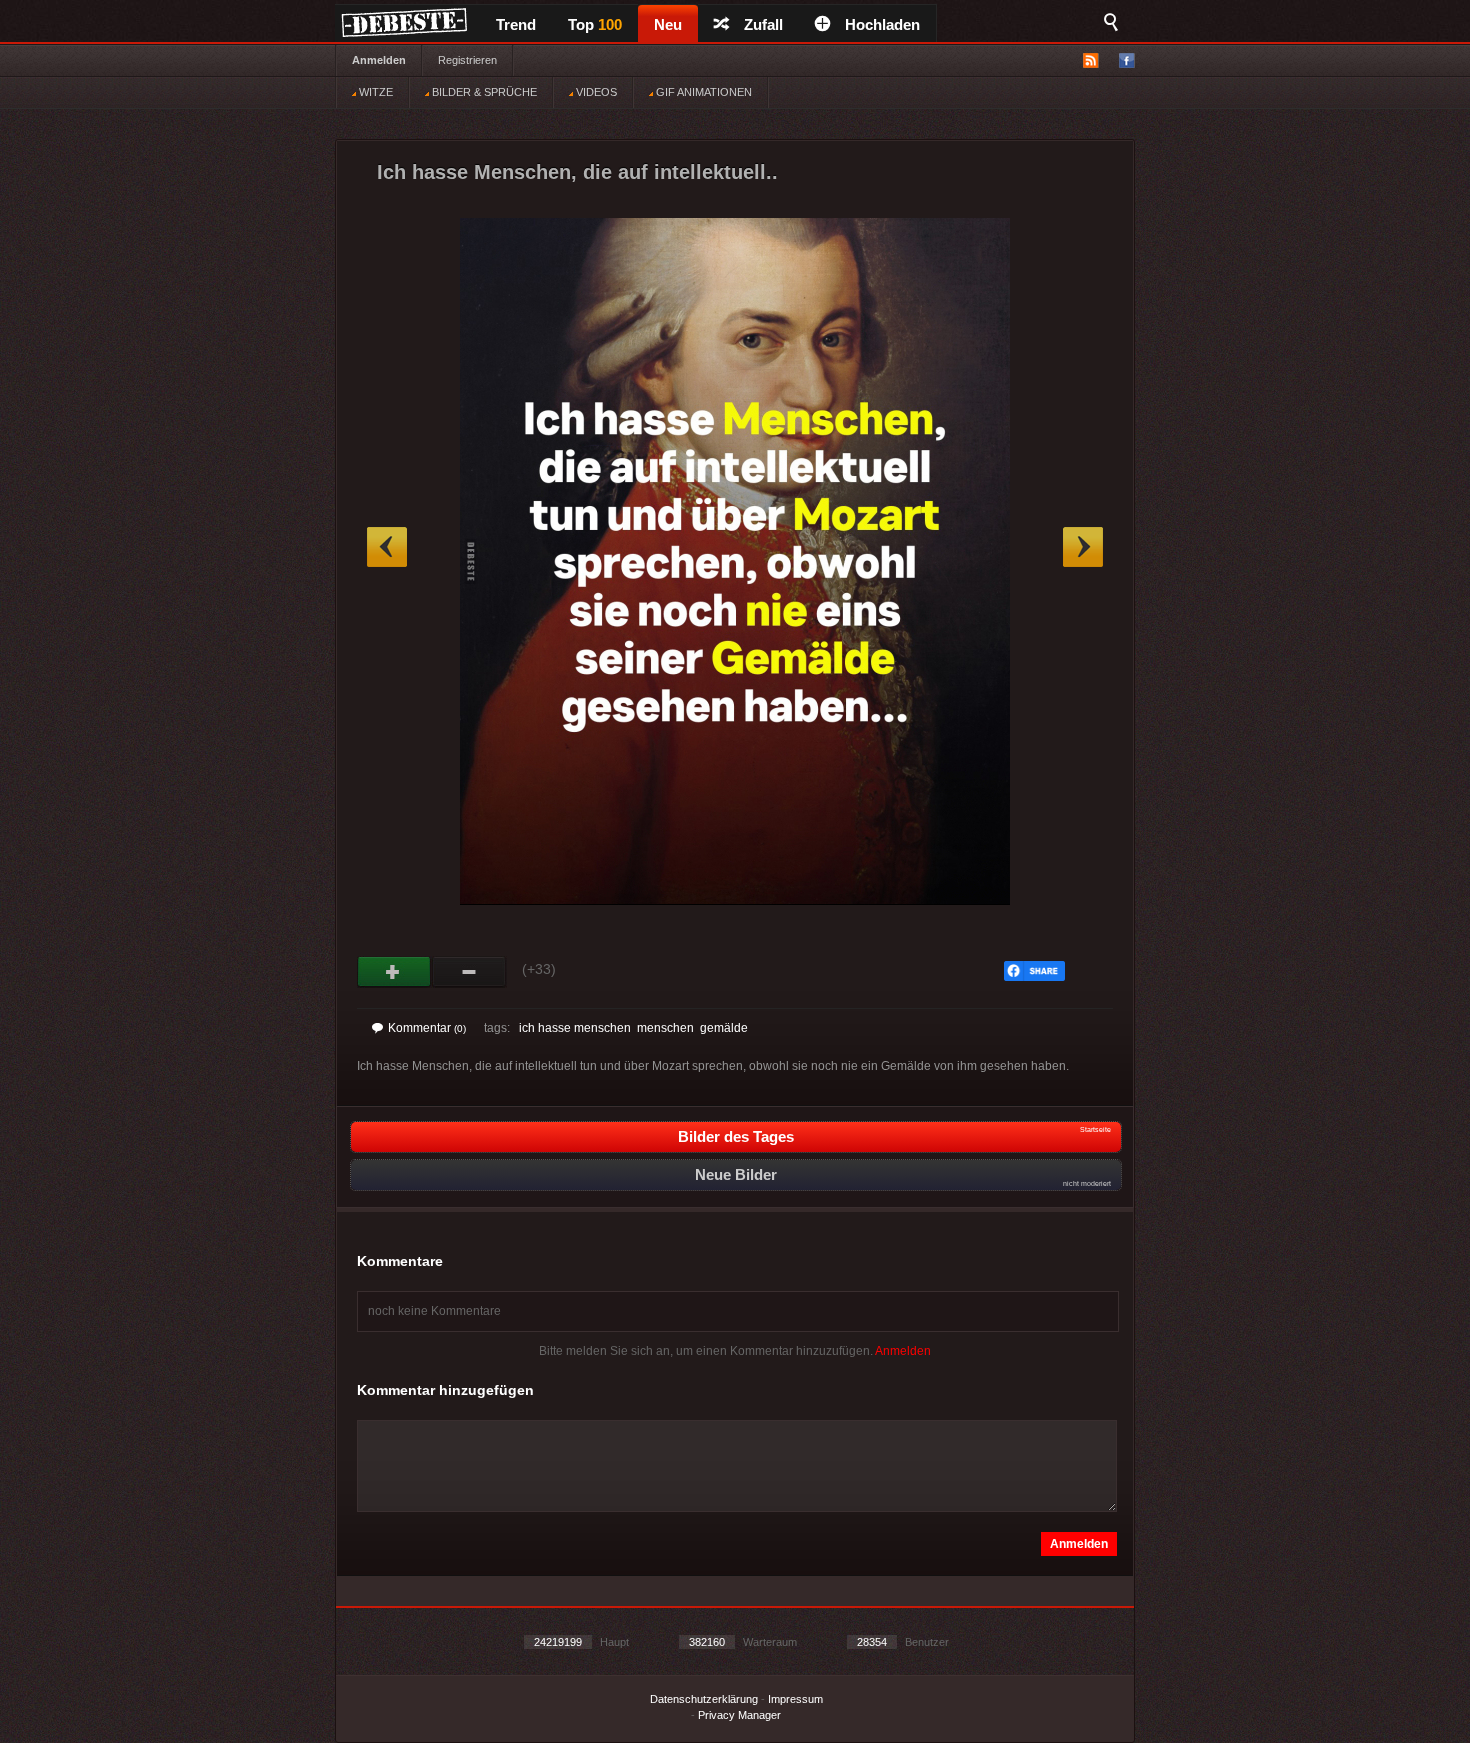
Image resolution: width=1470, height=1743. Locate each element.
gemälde (724, 1028)
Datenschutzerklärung (704, 1699)
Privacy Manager (739, 1715)
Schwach (469, 972)
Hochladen (882, 24)
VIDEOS (595, 92)
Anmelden (379, 60)
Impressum (795, 1699)
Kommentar (427, 1028)
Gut (394, 972)
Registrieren (467, 60)
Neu (668, 24)
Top (595, 24)
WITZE (374, 92)
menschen (665, 1028)
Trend (516, 24)
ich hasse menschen (575, 1028)
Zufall (763, 24)
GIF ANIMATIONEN (702, 92)
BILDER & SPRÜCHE (483, 92)
